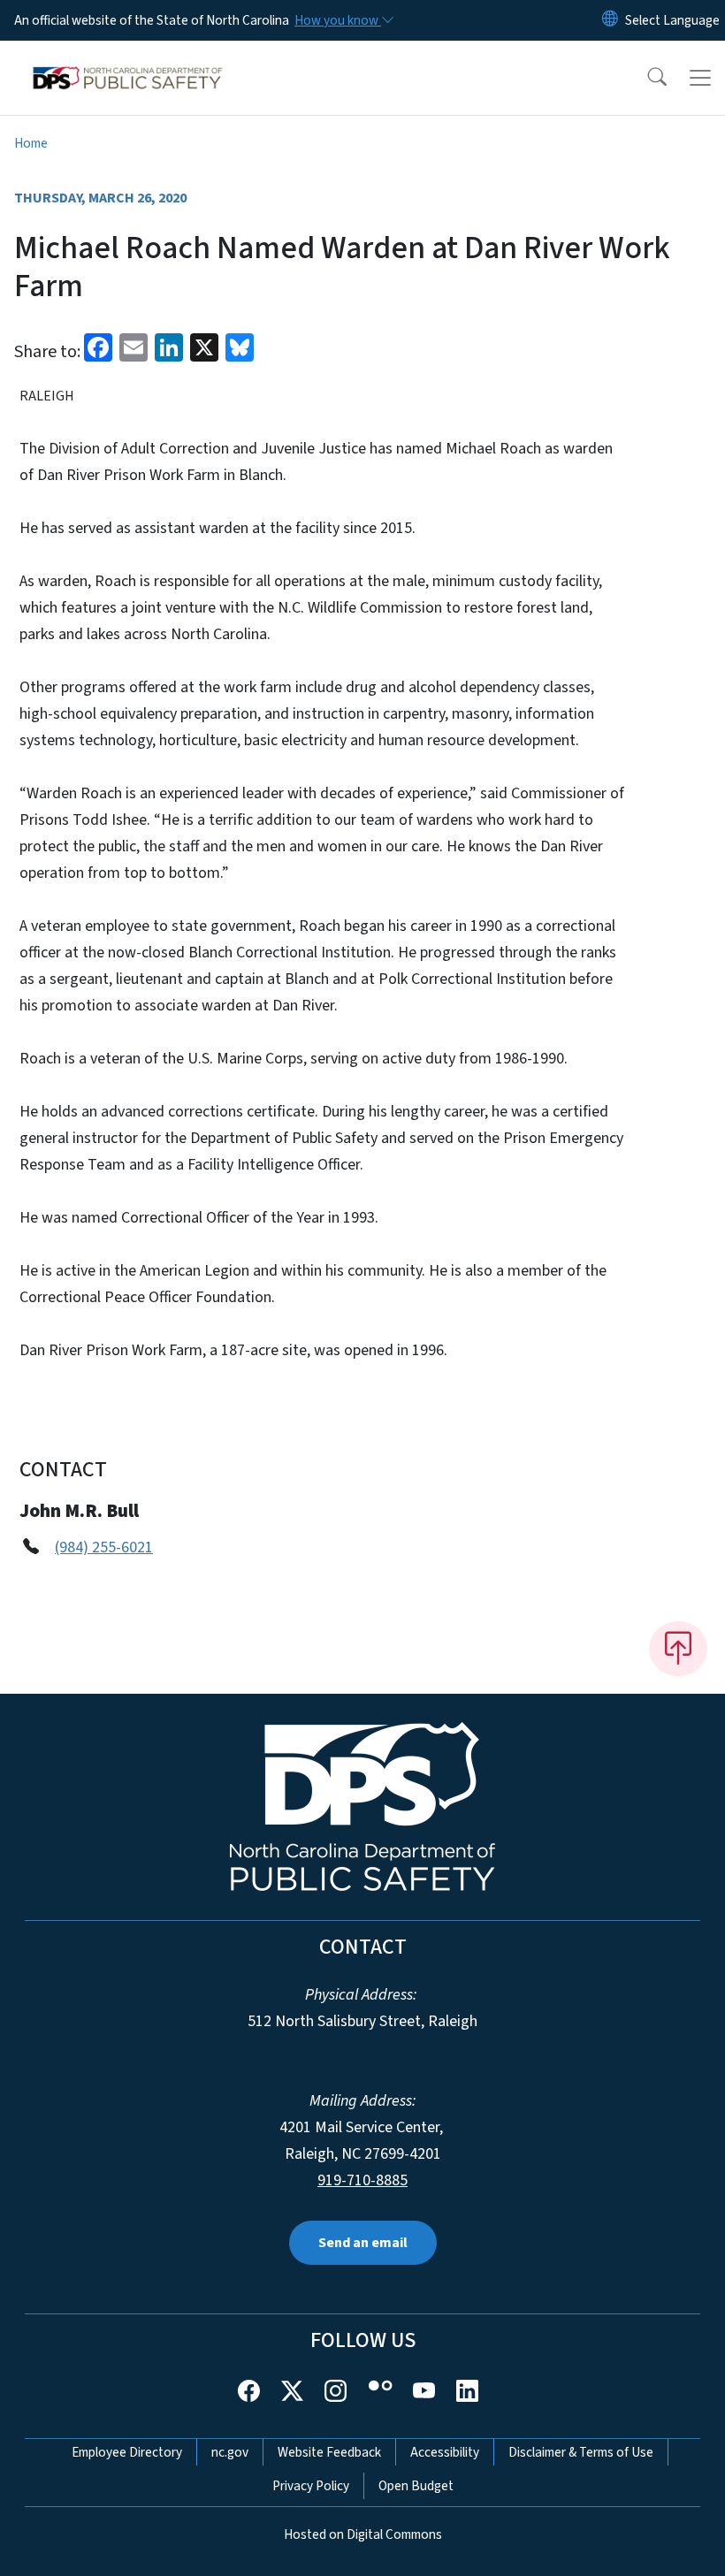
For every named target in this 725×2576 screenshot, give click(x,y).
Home (31, 143)
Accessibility (445, 2452)
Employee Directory (127, 2452)
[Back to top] (678, 1649)
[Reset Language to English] (610, 20)
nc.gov (230, 2452)
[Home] (128, 61)
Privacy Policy (311, 2486)
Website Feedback (329, 2452)
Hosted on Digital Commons (363, 2534)
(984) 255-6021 (104, 1547)
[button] (645, 78)
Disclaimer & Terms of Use (581, 2452)
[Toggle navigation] (700, 78)
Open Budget (416, 2486)
